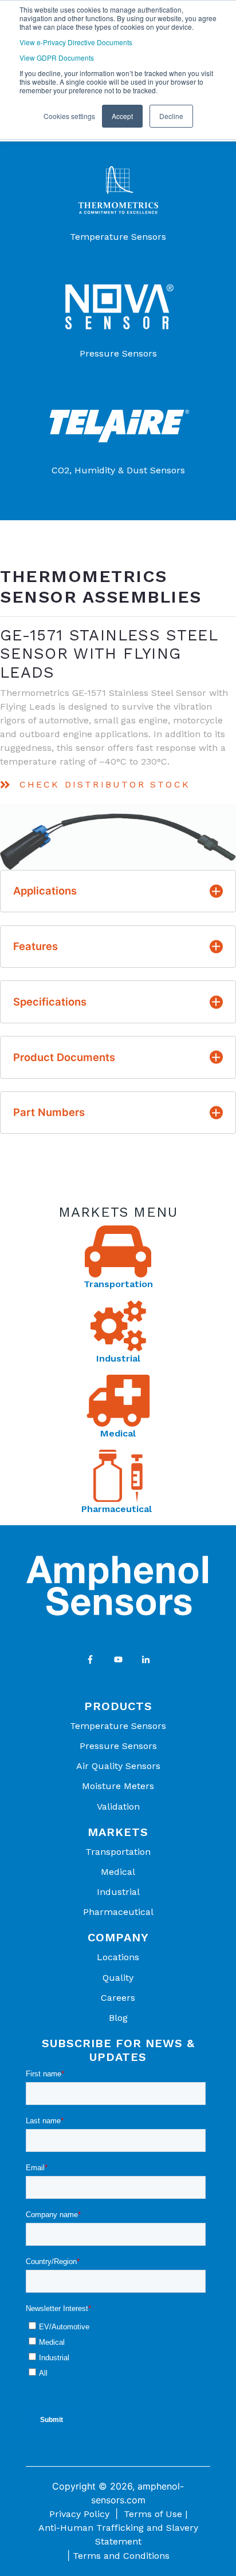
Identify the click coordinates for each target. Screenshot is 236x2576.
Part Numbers (49, 1112)
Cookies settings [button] (69, 116)
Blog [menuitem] (118, 2018)
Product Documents (64, 1057)
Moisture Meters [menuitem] (118, 1786)
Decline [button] (171, 116)
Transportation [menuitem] (118, 1852)
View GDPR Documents (57, 58)
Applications (45, 891)
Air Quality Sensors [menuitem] (118, 1766)
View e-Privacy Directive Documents (76, 42)
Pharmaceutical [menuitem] (118, 1912)
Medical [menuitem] (118, 1872)
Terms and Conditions (121, 2556)
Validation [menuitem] (118, 1807)
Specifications (50, 1002)
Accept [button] (122, 116)
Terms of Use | (156, 2514)
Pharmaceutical (118, 1509)
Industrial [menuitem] (118, 1892)
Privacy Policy (79, 2514)
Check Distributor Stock (105, 784)
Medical (118, 1433)
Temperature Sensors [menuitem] (118, 1726)
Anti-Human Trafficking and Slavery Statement (118, 2535)
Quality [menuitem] (118, 1978)
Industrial (118, 1358)
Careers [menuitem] (118, 1998)
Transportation (118, 1284)
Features (36, 946)
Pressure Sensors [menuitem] (118, 1746)
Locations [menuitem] (118, 1957)
